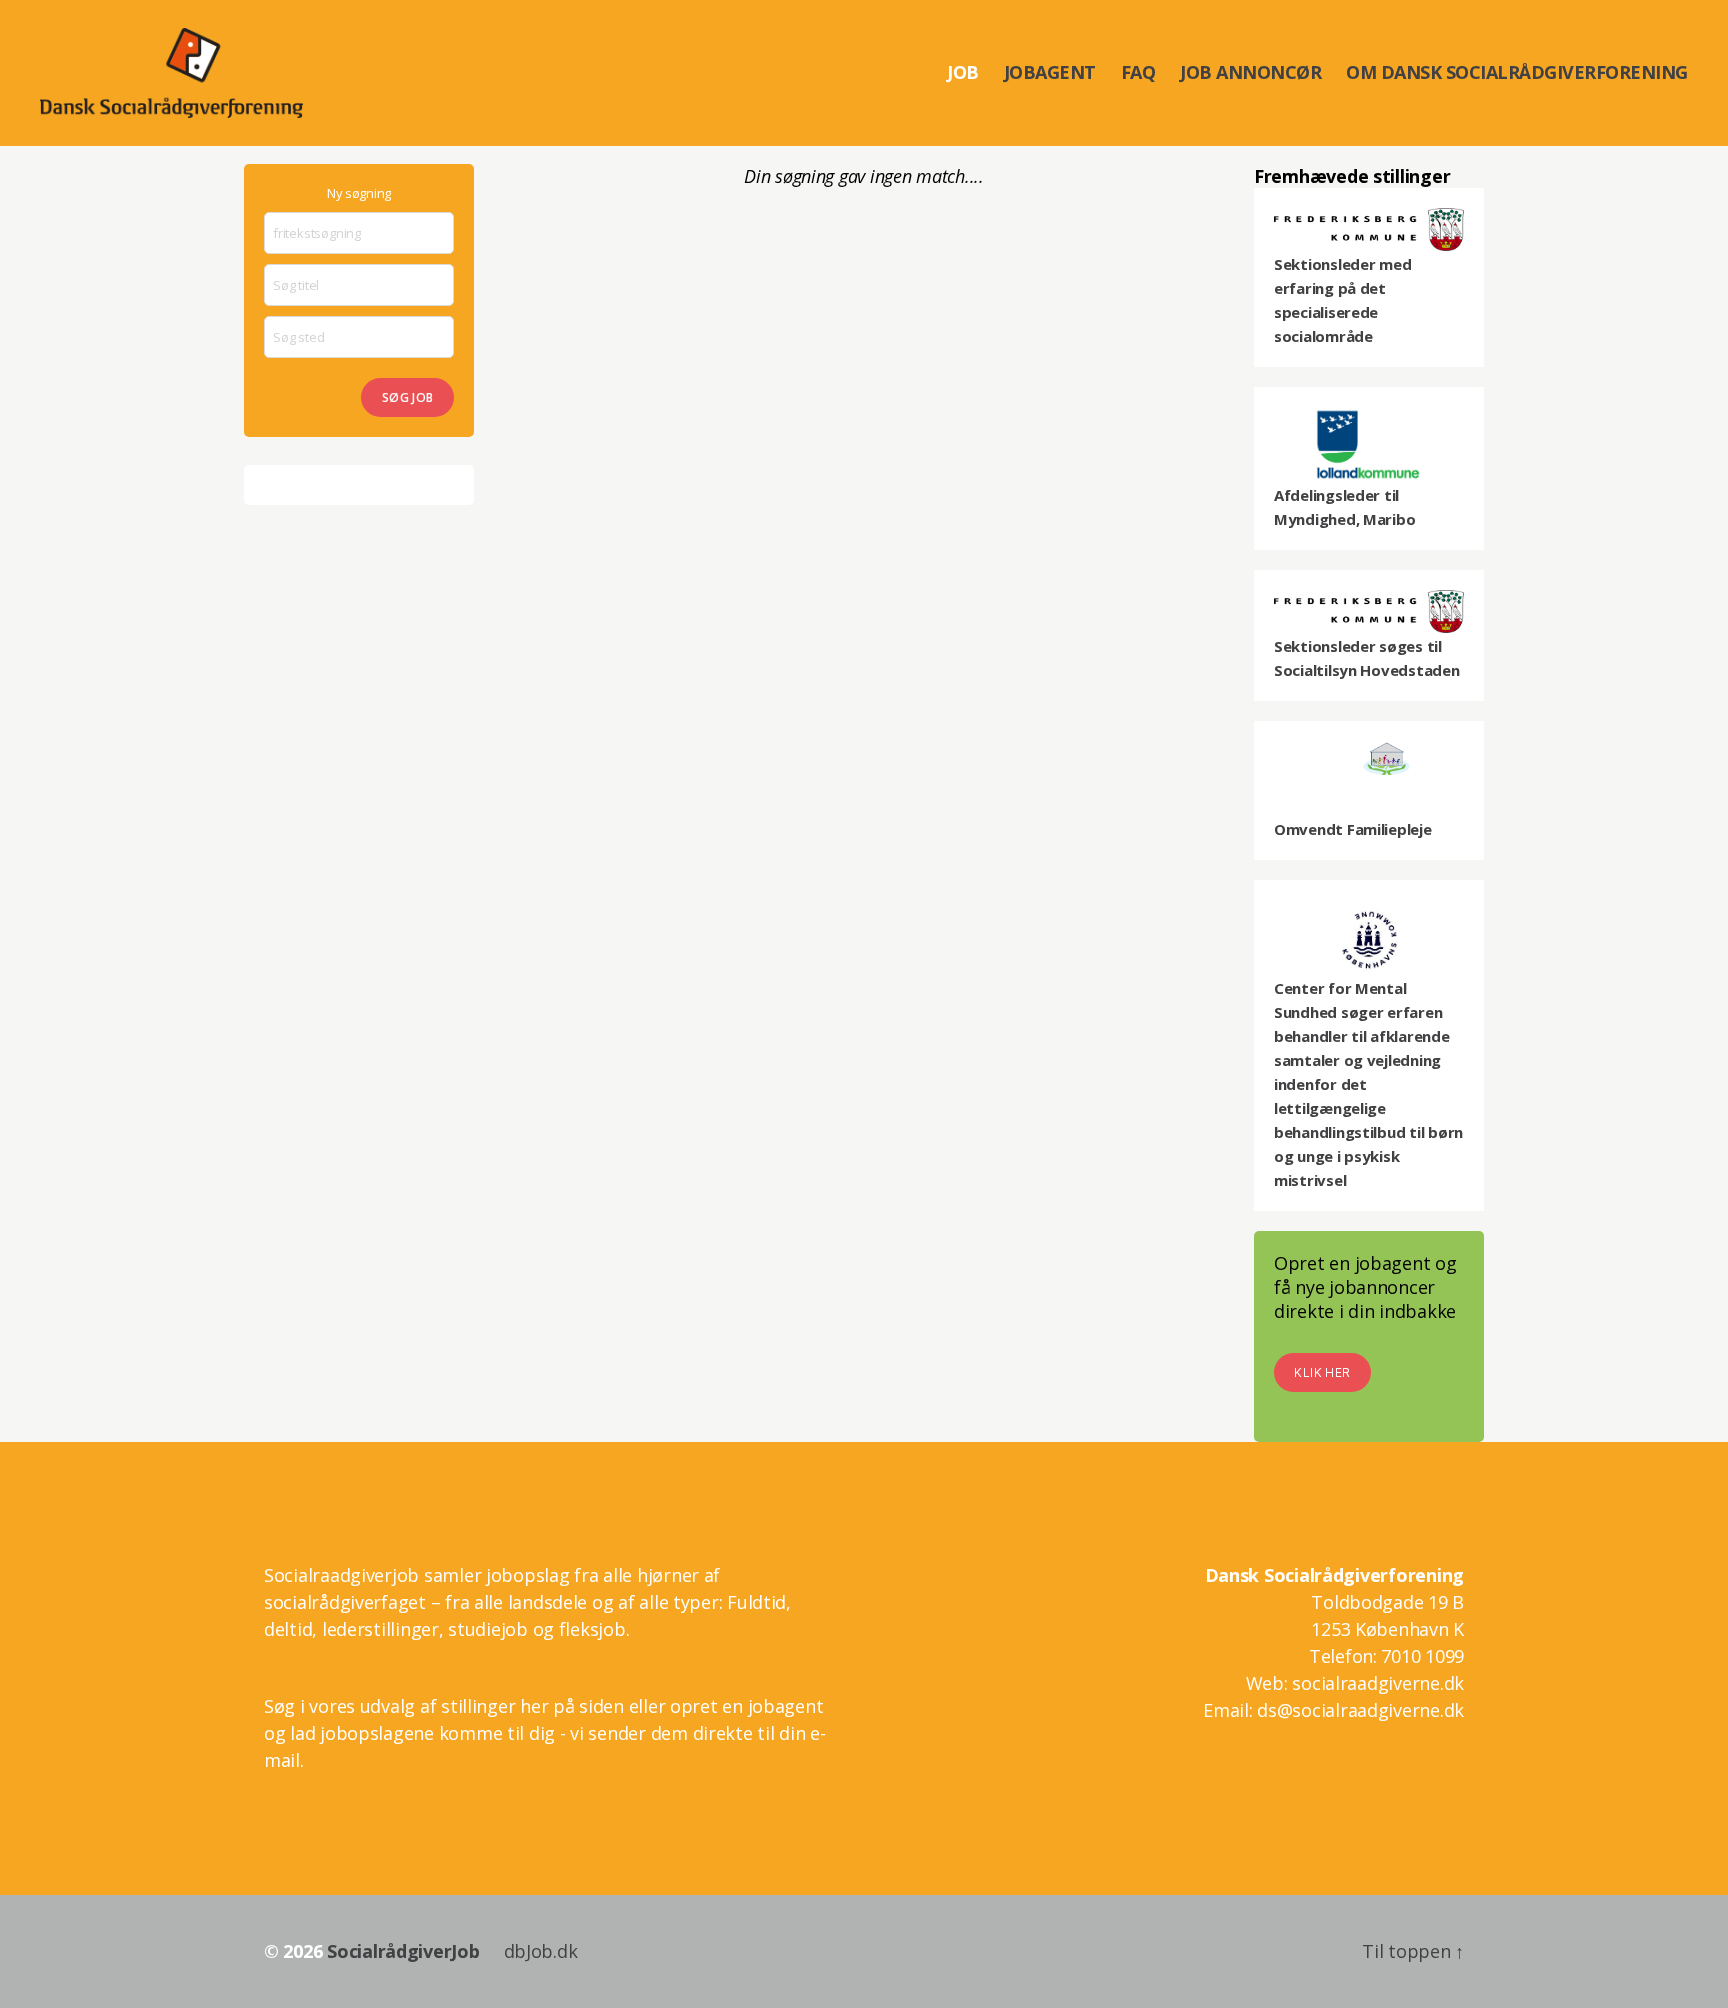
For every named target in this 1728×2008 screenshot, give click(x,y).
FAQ (1138, 73)
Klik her (1322, 1372)
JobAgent (1050, 73)
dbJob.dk (541, 1951)
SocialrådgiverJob (403, 1951)
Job (963, 73)
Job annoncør (1250, 73)
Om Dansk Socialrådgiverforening (1517, 73)
